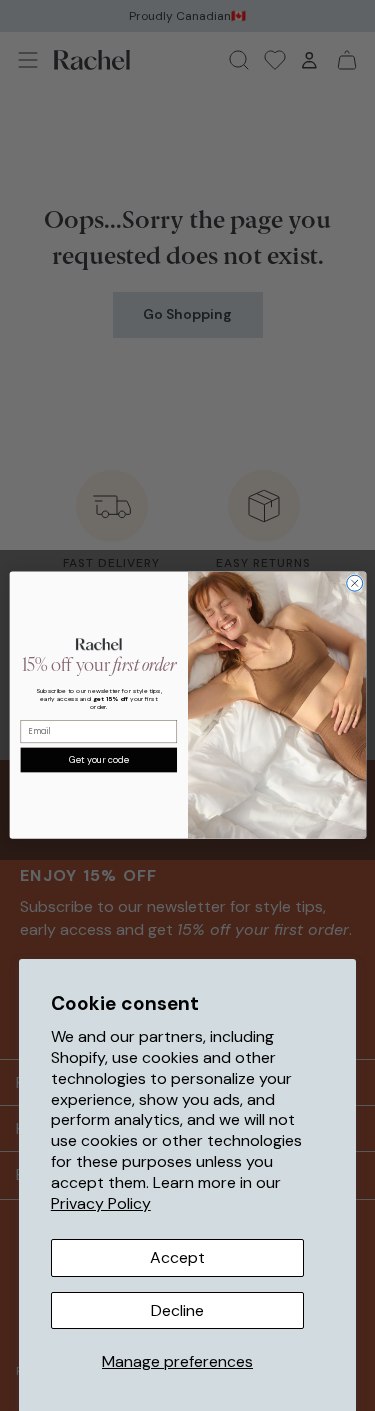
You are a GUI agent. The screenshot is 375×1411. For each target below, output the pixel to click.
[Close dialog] (354, 584)
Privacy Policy (101, 1203)
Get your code (98, 760)
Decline (177, 1310)
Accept (177, 1257)
